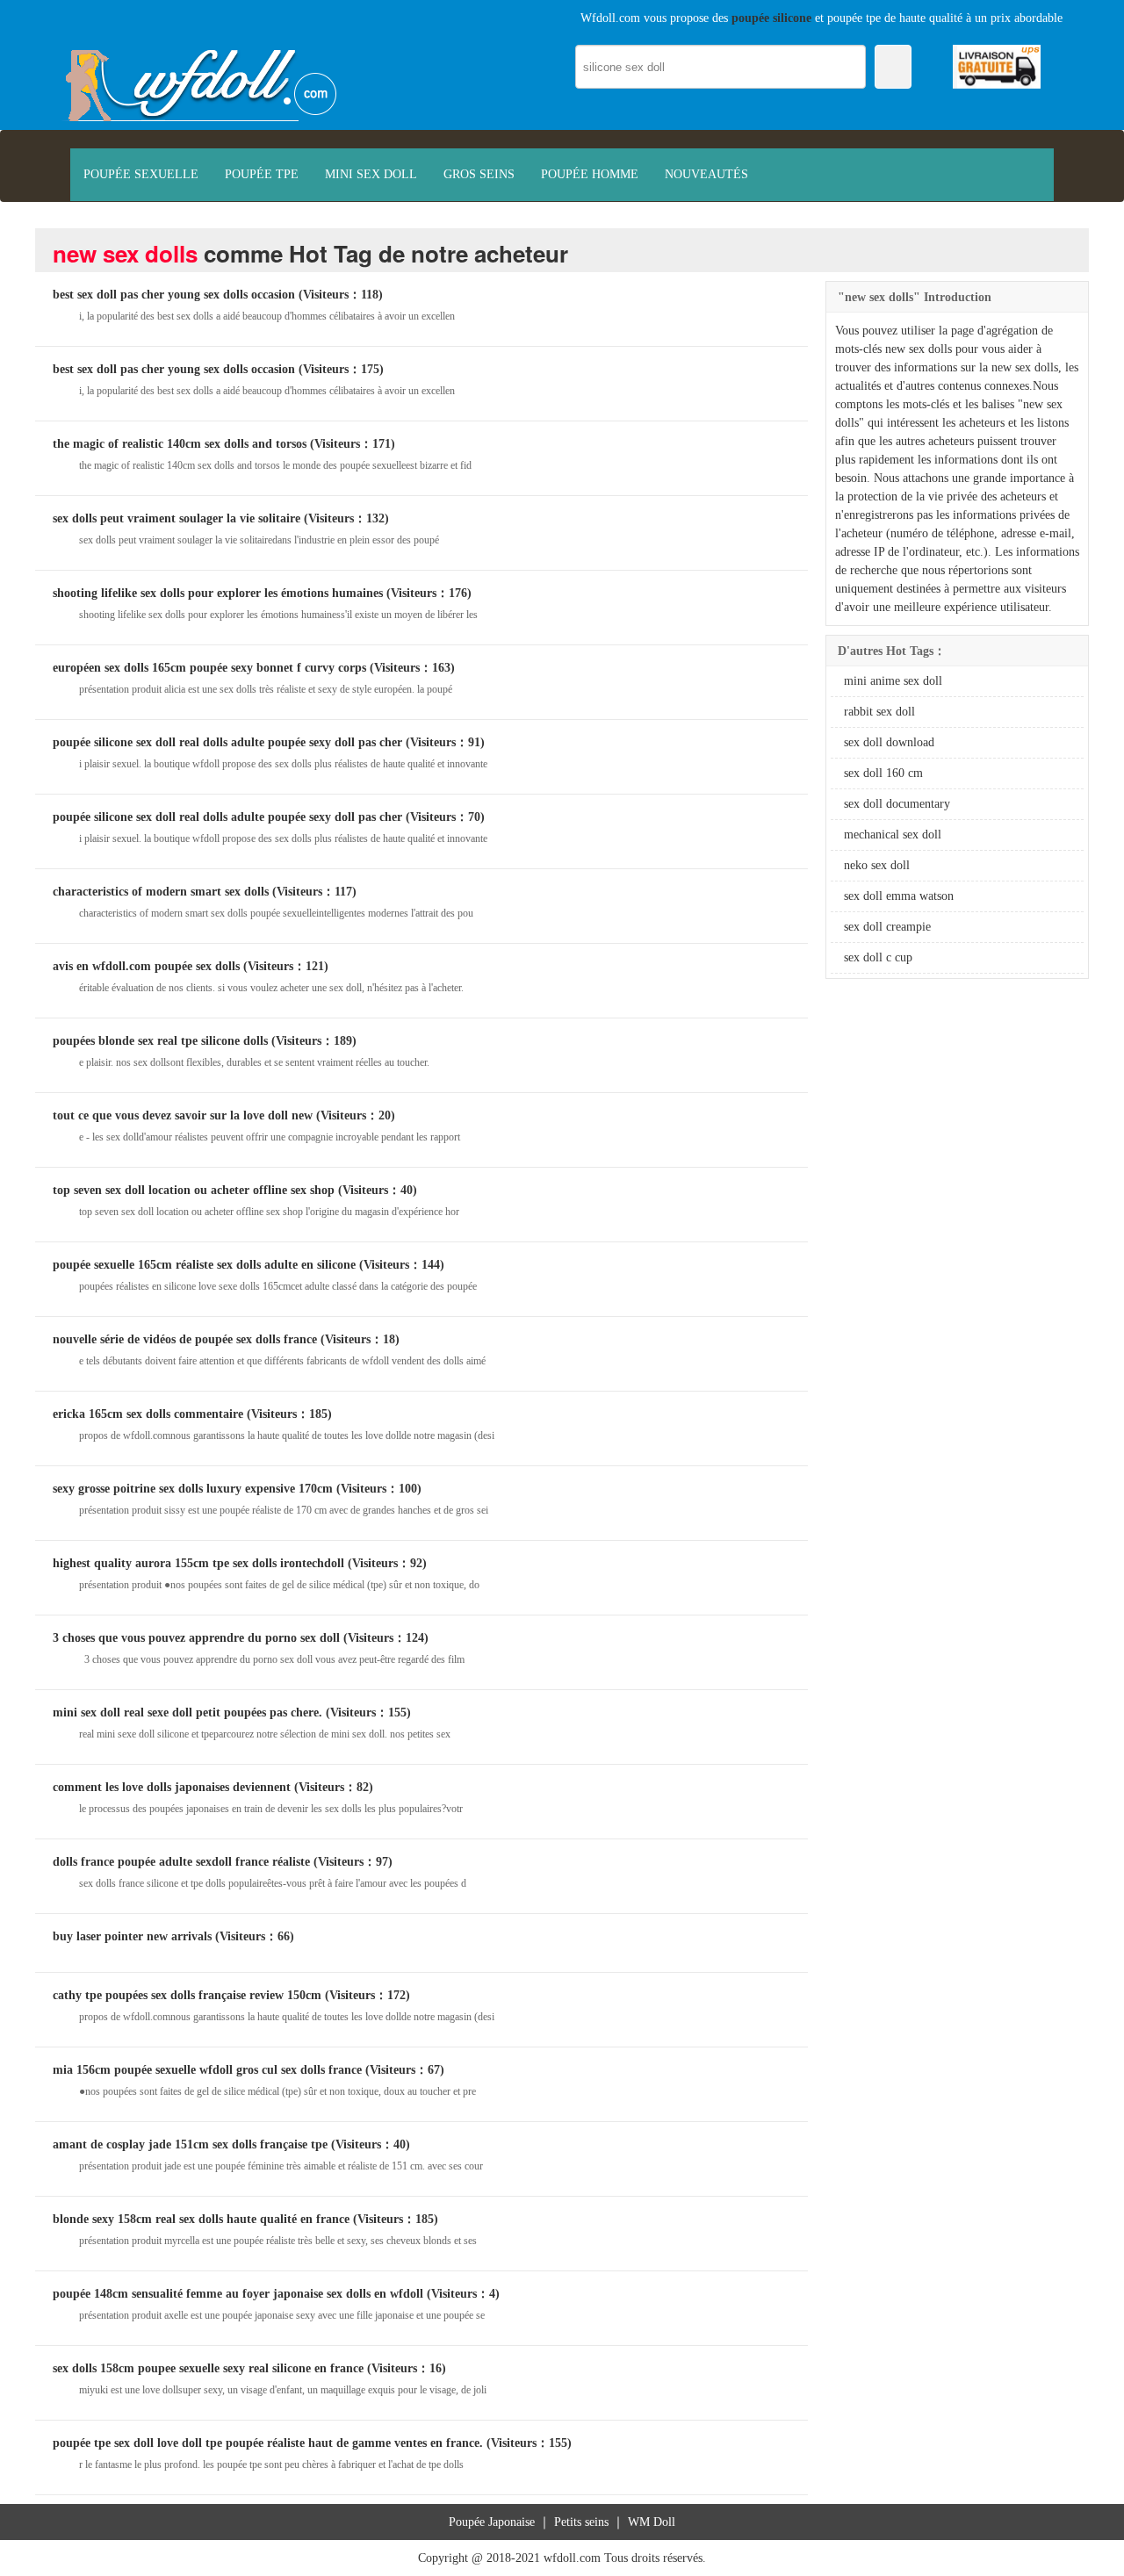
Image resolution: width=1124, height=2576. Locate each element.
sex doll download (889, 742)
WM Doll (652, 2522)
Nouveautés (706, 174)
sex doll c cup (878, 957)
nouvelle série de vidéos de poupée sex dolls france (185, 1339)
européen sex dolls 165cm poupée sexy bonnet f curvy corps (209, 668)
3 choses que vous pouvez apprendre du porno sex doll (196, 1638)
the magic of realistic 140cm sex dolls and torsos (180, 444)
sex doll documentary (897, 804)
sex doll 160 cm (883, 773)
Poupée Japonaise (492, 2522)
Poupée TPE (262, 174)
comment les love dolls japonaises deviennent (172, 1787)
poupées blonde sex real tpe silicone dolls (160, 1041)
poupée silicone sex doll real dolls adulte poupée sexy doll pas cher (227, 742)
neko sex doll (877, 865)
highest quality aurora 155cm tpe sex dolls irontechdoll (198, 1563)
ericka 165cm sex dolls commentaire (148, 1414)
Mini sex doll (371, 174)
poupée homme (590, 174)
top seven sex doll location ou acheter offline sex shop (194, 1190)
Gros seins (479, 174)
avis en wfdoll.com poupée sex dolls (146, 966)
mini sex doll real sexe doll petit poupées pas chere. (187, 1713)
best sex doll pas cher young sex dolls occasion (174, 295)
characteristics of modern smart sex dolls (161, 892)
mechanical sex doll (893, 835)
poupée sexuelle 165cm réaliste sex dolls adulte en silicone (204, 1265)
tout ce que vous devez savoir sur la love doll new (183, 1115)
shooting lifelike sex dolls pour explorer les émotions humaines (218, 593)
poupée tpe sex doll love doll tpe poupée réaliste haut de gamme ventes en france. (268, 2443)
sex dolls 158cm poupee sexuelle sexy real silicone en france (208, 2368)
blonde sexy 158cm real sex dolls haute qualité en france (201, 2219)
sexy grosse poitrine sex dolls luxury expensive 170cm (193, 1489)
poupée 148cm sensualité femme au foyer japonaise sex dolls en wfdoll (238, 2294)
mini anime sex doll (893, 681)
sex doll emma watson (899, 896)
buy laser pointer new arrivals (132, 1936)
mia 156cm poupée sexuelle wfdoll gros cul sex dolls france (207, 2070)
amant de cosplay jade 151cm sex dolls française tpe (190, 2144)
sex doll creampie (887, 927)
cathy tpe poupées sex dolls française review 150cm (187, 1995)
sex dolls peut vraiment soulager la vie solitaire (177, 518)
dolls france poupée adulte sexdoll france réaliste (181, 1862)
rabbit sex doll (879, 712)
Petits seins (581, 2522)
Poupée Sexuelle (141, 174)
